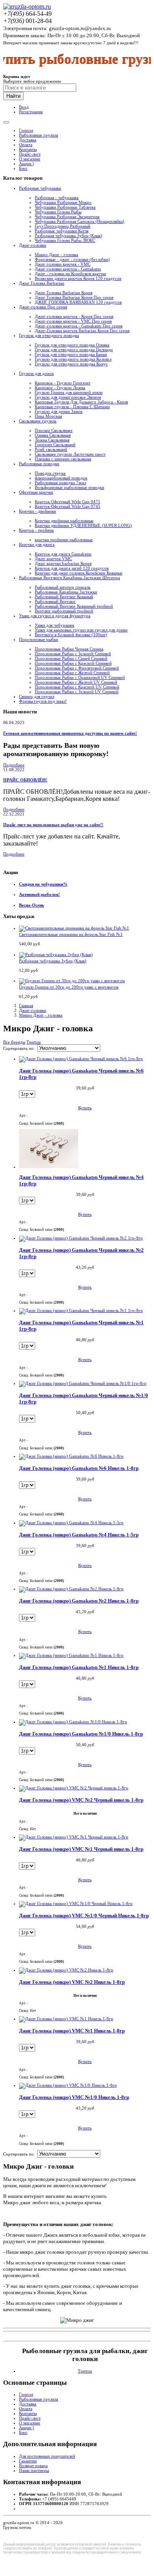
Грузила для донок (36, 373)
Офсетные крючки (36, 492)
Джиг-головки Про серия (43, 307)
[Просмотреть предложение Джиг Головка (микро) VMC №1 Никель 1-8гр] (66, 2019)
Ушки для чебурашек (54, 625)
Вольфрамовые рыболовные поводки (69, 487)
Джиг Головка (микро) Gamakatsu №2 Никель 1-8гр (79, 1601)
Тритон (34, 1042)
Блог (23, 168)
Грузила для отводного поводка (49, 335)
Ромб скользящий (51, 449)
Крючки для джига (37, 544)
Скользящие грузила (38, 421)
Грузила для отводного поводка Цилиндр (74, 350)
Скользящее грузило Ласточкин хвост (70, 454)
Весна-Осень (32, 905)
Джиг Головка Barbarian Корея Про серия (74, 297)
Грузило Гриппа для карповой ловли (69, 392)
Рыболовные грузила (38, 135)
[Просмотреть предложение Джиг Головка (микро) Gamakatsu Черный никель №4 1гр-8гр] (49, 1167)
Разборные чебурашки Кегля (62, 231)
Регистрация (31, 112)
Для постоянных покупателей (47, 2456)
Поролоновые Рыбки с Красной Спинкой (73, 663)
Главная (26, 130)
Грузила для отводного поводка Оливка (72, 345)
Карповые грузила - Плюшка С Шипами (72, 407)
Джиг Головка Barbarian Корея (64, 293)
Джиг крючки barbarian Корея (63, 563)
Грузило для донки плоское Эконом (68, 397)
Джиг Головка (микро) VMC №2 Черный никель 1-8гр (81, 1800)
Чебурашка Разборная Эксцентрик (67, 217)
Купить (85, 1108)
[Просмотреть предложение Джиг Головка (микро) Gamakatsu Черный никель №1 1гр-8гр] (81, 1310)
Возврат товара (33, 2466)
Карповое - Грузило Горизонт (63, 383)
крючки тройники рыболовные (64, 540)
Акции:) (26, 163)
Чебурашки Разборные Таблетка (65, 207)
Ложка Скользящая (52, 440)
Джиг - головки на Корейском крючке (70, 274)
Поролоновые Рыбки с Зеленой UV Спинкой (77, 692)
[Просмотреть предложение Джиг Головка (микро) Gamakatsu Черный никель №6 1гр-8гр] (81, 1059)
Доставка (28, 140)
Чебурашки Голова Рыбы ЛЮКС (65, 240)
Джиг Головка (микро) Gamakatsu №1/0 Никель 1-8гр (81, 1734)
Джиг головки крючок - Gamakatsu (68, 269)
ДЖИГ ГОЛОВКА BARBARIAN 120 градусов (78, 302)
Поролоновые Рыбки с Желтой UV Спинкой (76, 682)
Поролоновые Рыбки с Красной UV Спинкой (77, 687)
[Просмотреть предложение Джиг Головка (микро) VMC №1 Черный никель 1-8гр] (74, 1837)
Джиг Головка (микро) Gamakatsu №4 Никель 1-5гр (79, 1535)
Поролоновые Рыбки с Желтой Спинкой (72, 673)
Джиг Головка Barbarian (42, 283)
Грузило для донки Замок (59, 411)
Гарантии (28, 2461)
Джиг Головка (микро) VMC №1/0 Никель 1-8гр (74, 2097)
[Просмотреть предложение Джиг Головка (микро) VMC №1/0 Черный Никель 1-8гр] (76, 1903)
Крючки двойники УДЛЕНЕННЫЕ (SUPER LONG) (83, 525)
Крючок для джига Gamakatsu (63, 554)
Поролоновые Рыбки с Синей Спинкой (71, 658)
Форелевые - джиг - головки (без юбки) (72, 259)
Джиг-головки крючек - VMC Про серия (73, 321)
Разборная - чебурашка (57, 198)
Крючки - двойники (38, 511)
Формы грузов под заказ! (43, 701)
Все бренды (14, 1042)
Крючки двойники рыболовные (64, 521)
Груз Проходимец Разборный (63, 226)
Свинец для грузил (37, 696)
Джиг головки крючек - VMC (63, 264)
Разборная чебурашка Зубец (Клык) (69, 236)
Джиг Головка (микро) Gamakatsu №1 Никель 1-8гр (79, 1667)
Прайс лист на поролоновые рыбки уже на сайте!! (53, 825)
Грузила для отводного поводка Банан (71, 354)
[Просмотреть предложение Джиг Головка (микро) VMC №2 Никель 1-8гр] (66, 1970)
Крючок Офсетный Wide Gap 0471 (68, 502)
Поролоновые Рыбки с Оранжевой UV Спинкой (80, 677)
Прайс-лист (30, 154)
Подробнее (14, 765)
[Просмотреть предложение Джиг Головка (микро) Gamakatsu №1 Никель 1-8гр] (71, 1655)
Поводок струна (50, 473)
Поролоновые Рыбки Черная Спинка (69, 649)
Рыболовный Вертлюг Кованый (64, 597)
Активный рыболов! (39, 894)
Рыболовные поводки (39, 464)
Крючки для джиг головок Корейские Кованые (79, 573)
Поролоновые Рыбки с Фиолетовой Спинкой (77, 668)
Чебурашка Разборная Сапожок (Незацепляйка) (80, 221)
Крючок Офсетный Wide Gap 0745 (68, 506)
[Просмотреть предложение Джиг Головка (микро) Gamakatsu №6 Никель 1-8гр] (71, 1456)
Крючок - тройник (36, 530)
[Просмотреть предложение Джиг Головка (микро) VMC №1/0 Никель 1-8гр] (68, 2085)
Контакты (28, 149)
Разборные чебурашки (40, 188)
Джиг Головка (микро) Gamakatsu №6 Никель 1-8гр (79, 1468)
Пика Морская (48, 416)
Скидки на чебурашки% (43, 884)
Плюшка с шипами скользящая (63, 459)
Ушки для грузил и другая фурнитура (55, 616)
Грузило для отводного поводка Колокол (73, 359)
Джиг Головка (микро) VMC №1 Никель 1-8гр (72, 2031)
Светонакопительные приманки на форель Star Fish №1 (71, 934)
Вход (24, 107)
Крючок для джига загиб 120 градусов (72, 568)
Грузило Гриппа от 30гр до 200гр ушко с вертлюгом (69, 987)
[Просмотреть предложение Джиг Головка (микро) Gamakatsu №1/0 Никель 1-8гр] (73, 1722)
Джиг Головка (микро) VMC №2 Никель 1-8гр (72, 1982)
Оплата (26, 144)
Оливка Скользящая (53, 435)
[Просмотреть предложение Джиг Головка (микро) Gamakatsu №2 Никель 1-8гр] (71, 1589)
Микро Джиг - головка (56, 255)
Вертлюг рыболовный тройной (64, 611)
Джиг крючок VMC (53, 559)
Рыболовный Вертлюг (55, 601)
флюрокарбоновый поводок (61, 478)
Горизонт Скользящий (55, 445)
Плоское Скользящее (54, 430)
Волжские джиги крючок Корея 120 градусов (78, 278)
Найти (13, 96)
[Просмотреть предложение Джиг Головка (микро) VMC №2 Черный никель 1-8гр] (74, 1788)
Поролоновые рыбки (38, 639)
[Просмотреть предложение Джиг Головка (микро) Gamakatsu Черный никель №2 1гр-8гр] (81, 1238)
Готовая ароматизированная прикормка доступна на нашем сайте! (70, 733)
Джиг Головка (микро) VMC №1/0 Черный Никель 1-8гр (84, 1915)
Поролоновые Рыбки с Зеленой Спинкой (73, 654)
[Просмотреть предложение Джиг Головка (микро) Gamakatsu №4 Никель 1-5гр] (71, 1523)
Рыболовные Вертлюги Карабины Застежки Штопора (69, 578)
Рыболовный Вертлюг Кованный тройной (74, 606)
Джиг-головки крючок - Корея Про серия (74, 316)
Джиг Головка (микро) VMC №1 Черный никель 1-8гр (81, 1849)
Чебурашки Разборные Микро (63, 202)
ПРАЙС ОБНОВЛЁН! (25, 780)
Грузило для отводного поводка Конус (71, 364)
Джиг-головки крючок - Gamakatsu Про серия (79, 326)
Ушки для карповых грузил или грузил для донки (81, 630)
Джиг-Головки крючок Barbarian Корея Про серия (82, 331)
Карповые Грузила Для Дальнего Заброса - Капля (81, 402)
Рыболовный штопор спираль (63, 587)
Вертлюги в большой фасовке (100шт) (71, 635)
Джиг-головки (33, 245)
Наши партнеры (34, 2470)
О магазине (30, 159)
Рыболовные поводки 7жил (60, 483)
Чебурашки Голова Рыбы (58, 212)
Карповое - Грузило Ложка (60, 388)
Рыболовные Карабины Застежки (66, 592)
